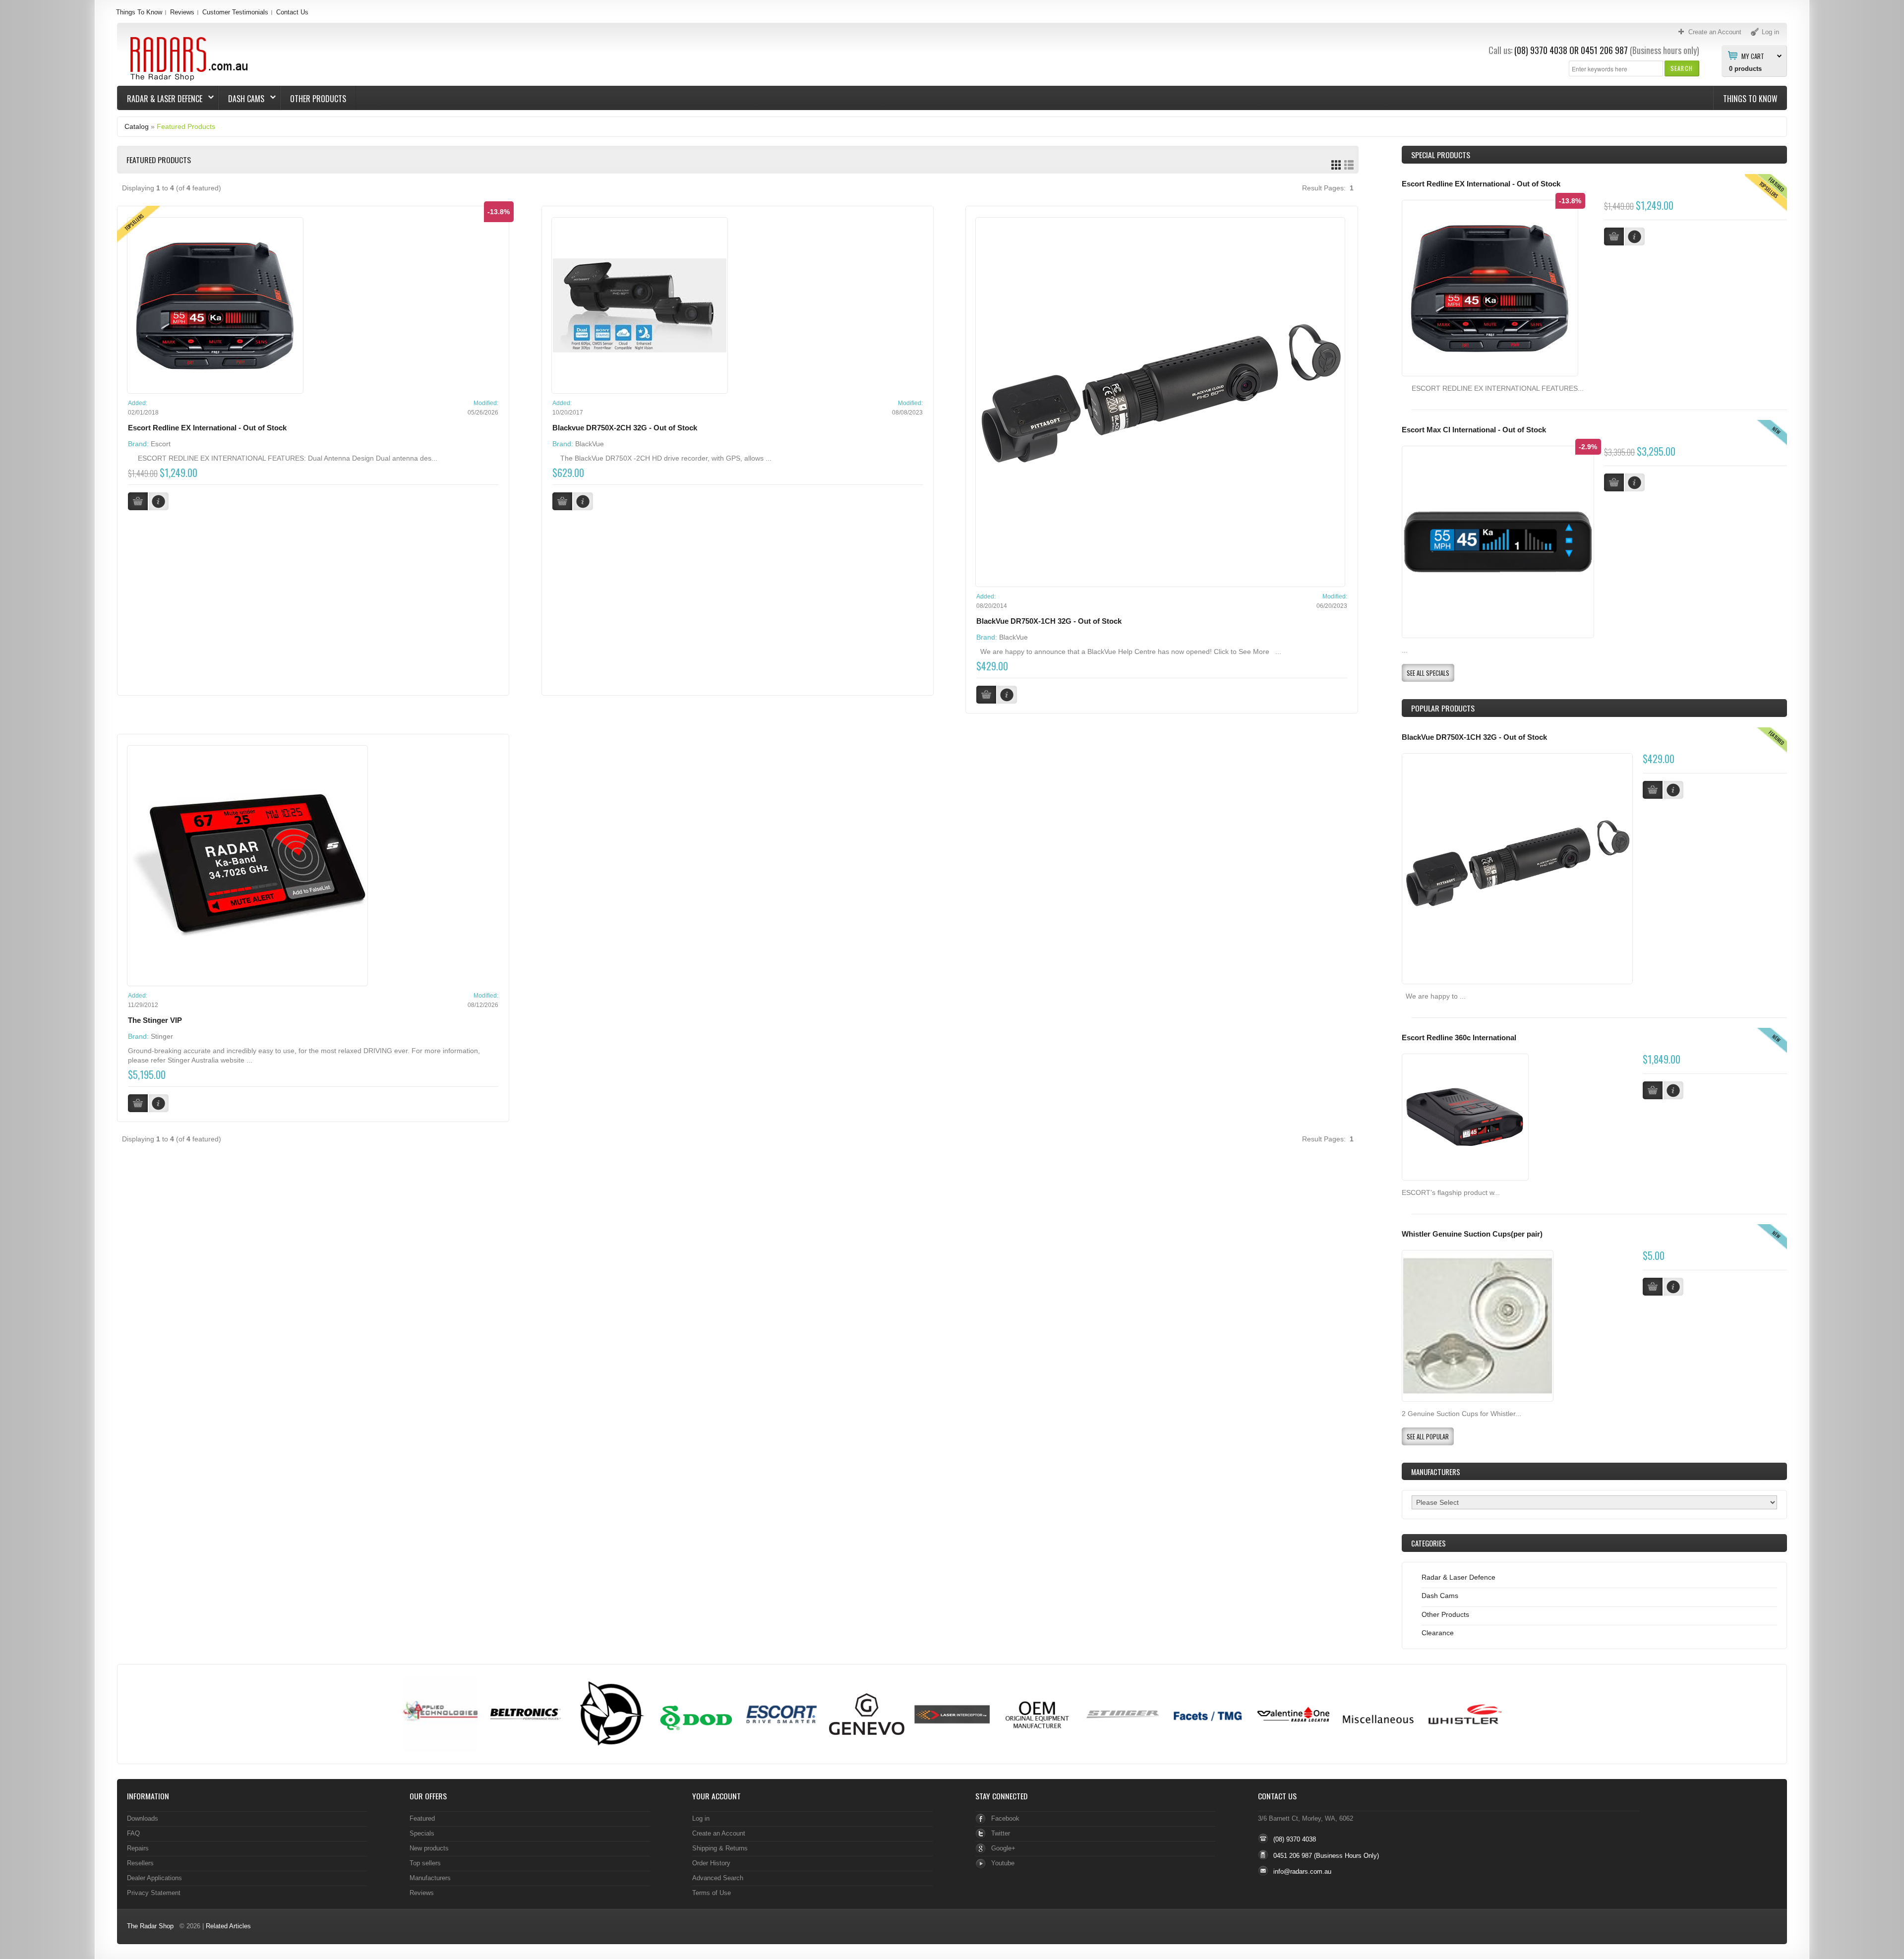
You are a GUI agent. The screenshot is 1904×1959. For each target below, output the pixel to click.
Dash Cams (241, 99)
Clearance (1438, 1633)
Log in (701, 1818)
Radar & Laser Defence (160, 99)
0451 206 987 (1604, 50)
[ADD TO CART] (1653, 790)
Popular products (1443, 708)
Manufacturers (430, 1878)
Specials (422, 1833)
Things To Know (139, 12)
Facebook (1005, 1818)
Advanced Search (718, 1878)
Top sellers (425, 1863)
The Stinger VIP (155, 1020)
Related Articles (228, 1926)
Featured (422, 1818)
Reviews (182, 12)
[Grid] (1336, 165)
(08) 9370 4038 (1541, 50)
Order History (711, 1863)
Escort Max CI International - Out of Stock (1474, 430)
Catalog (137, 126)
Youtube (1003, 1863)
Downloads (143, 1818)
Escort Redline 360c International (1459, 1038)
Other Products (318, 99)
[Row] (1349, 165)
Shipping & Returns (720, 1848)
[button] (1682, 68)
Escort (161, 444)
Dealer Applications (154, 1878)
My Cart (1753, 56)
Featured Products (186, 126)
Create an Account (719, 1833)
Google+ (1003, 1848)
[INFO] (1673, 790)
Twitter (1001, 1833)
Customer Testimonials (235, 12)
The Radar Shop (150, 1926)
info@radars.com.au (1302, 1871)
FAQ (133, 1833)
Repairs (138, 1848)
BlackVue (590, 444)
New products (429, 1848)
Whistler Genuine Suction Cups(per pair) (1472, 1234)
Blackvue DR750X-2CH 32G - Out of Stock (625, 428)
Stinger (162, 1036)
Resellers (140, 1863)
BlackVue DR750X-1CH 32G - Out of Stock (1049, 621)
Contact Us (292, 12)
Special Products (1441, 155)
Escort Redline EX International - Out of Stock (207, 428)
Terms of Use (712, 1893)
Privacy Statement (154, 1893)
